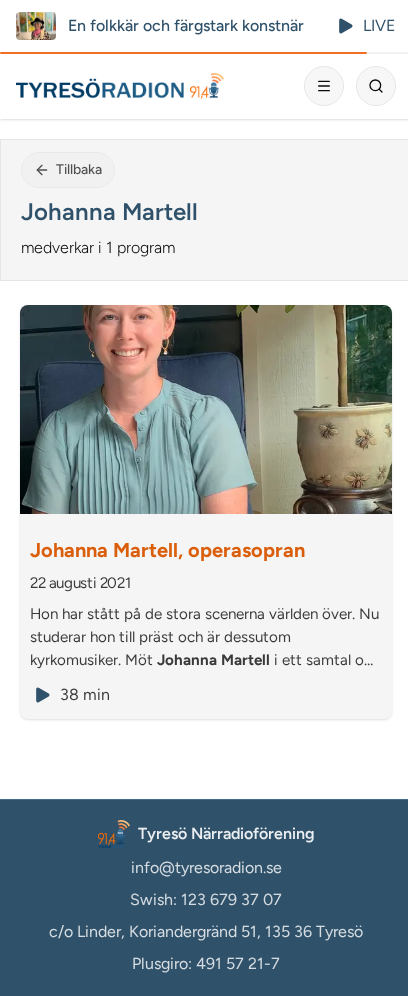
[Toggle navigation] (324, 86)
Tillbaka (79, 169)
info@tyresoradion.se (206, 867)
